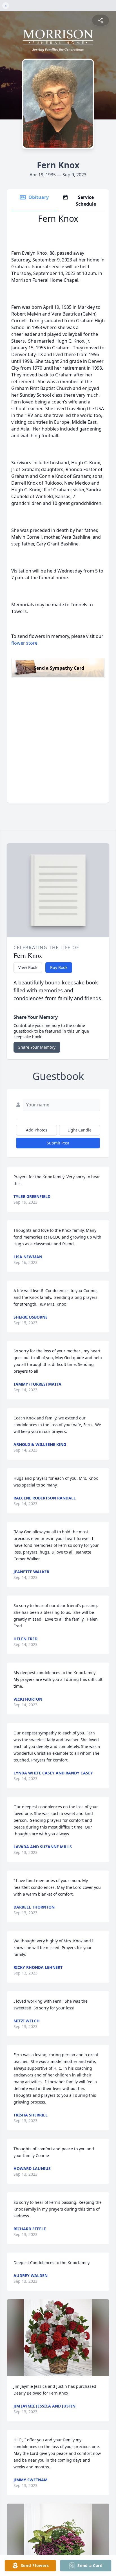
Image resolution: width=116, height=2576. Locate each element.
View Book (28, 967)
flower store (24, 643)
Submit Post (58, 1143)
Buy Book (59, 967)
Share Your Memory (37, 1047)
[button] (58, 2338)
